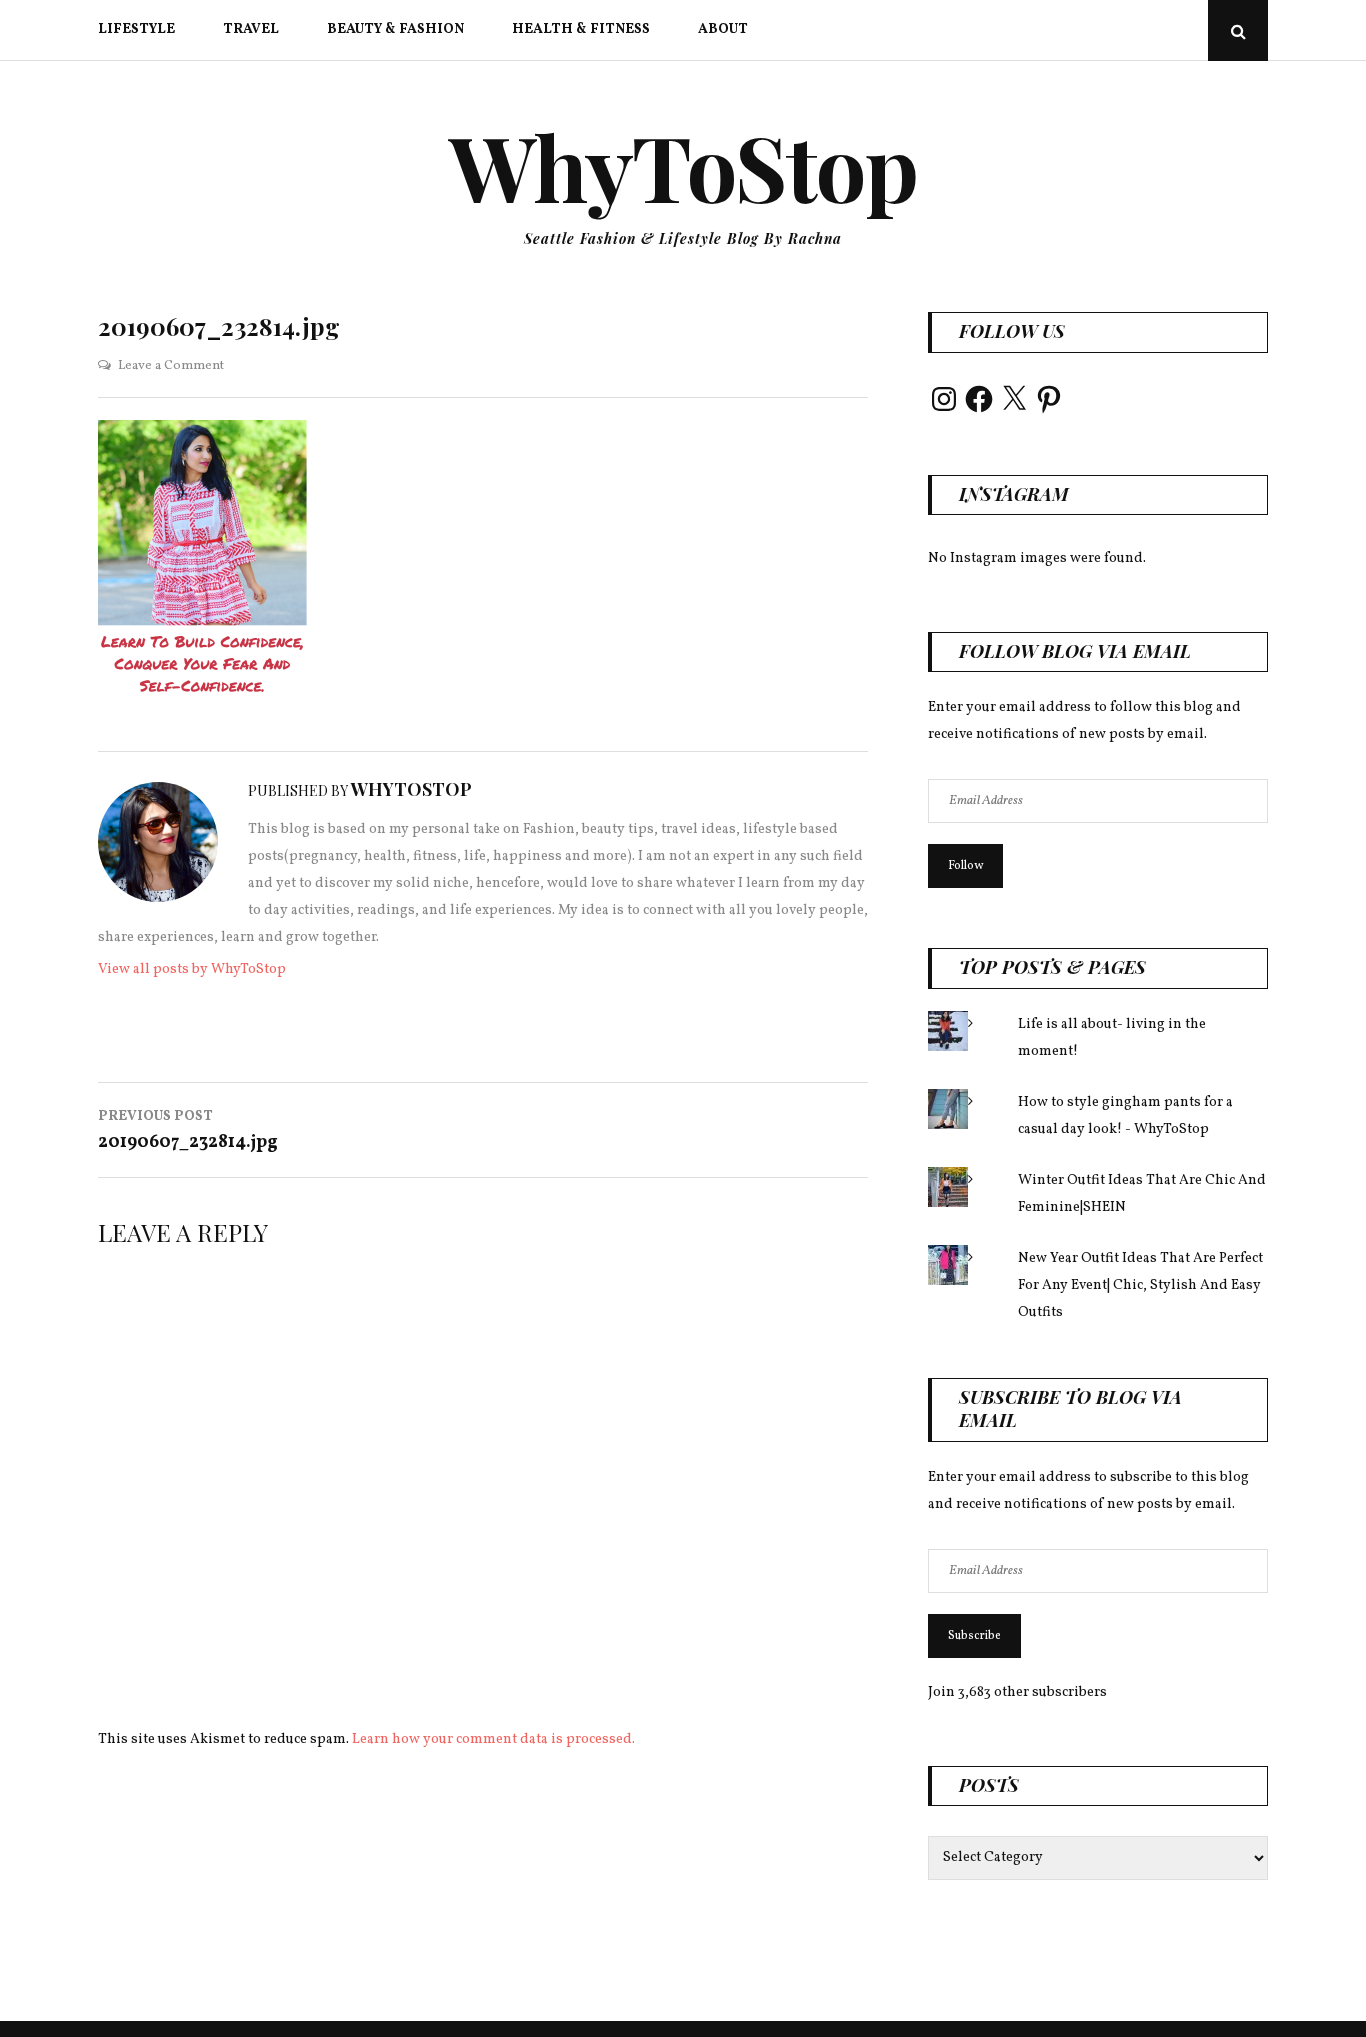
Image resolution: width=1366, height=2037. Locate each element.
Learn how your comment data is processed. (493, 1739)
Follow (965, 866)
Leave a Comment (171, 366)
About (723, 29)
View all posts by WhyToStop (192, 969)
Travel (251, 29)
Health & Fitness (581, 29)
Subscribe (974, 1636)
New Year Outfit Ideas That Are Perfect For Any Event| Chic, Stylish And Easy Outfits (1140, 1285)
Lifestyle (136, 29)
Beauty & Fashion (395, 29)
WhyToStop (683, 166)
